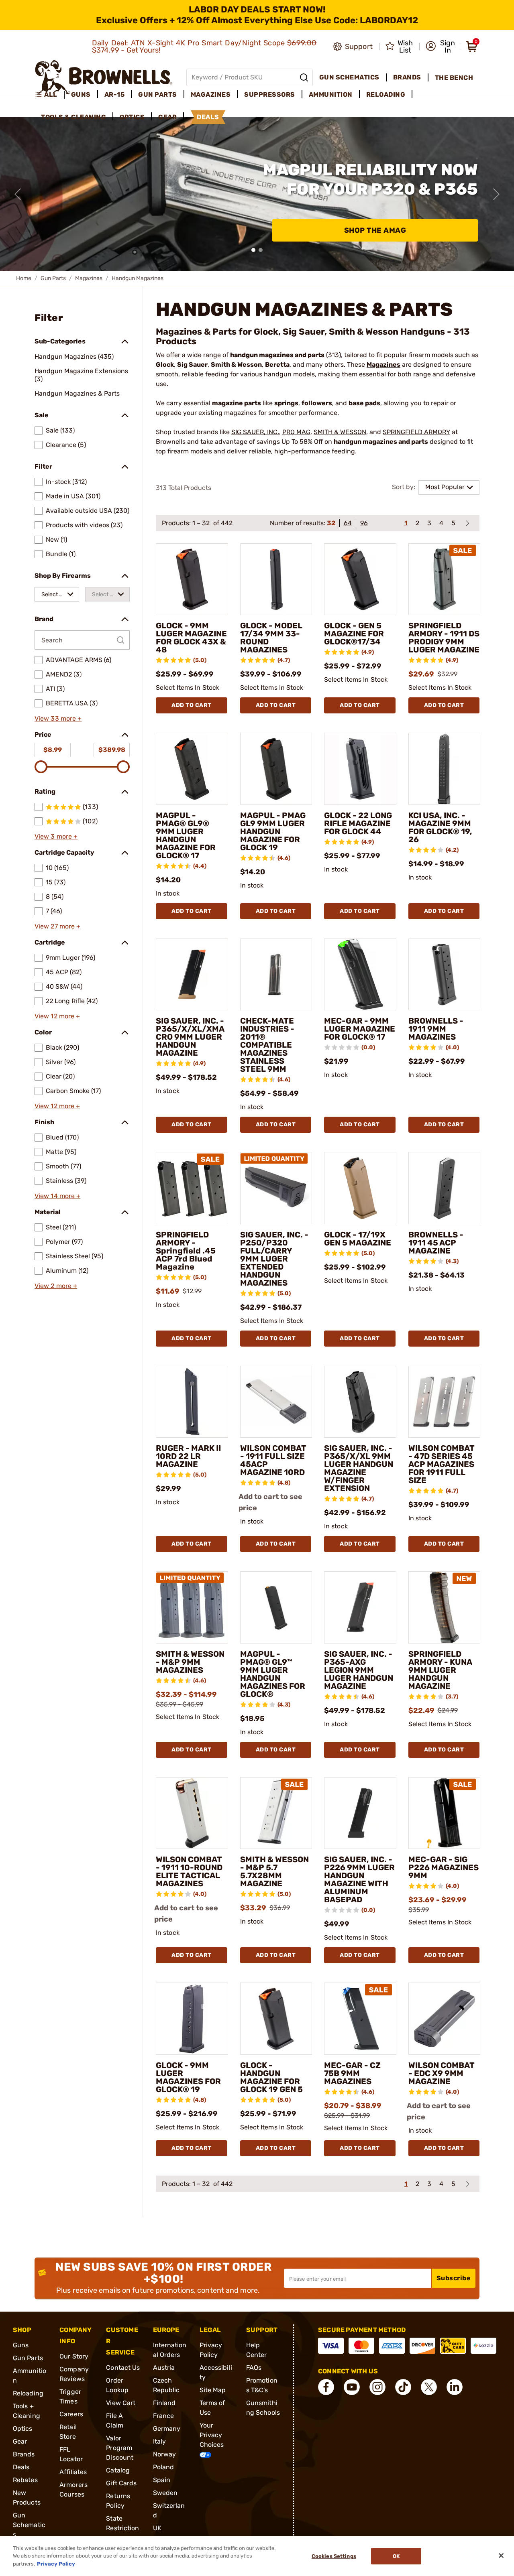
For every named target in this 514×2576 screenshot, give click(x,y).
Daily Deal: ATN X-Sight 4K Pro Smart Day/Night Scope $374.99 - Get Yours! (204, 47)
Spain (162, 2480)
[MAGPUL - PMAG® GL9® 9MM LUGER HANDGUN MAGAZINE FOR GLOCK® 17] (192, 769)
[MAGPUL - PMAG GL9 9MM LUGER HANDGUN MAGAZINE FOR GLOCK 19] (276, 769)
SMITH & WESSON (340, 432)
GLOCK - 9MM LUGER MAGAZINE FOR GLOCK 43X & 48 (191, 638)
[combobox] (57, 594)
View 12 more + (57, 1016)
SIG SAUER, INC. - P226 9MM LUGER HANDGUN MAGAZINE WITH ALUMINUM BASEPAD (359, 1879)
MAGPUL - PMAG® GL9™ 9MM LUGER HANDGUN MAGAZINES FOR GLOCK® (273, 1674)
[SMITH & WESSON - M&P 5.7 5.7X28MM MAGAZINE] (276, 1813)
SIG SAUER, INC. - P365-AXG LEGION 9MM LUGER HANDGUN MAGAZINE (359, 1670)
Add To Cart (192, 705)
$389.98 (112, 750)
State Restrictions (122, 2528)
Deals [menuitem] (208, 117)
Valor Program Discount (120, 2448)
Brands (24, 2454)
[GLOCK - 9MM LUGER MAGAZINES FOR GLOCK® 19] (192, 2019)
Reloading (28, 2393)
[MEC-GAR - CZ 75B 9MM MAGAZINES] (360, 2019)
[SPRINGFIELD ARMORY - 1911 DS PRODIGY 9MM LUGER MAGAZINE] (445, 579)
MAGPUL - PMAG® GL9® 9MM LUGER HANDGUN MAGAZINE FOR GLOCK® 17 (186, 835)
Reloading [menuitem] (386, 94)
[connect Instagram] (377, 2387)
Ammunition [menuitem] (331, 94)
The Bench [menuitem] (454, 78)
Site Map (213, 2390)
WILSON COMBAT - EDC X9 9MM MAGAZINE (442, 2073)
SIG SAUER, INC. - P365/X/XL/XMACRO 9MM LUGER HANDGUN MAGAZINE (190, 1037)
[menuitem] (50, 95)
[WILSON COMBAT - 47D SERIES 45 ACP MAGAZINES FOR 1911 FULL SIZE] (445, 1402)
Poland (164, 2467)
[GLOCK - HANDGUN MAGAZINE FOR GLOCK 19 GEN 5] (276, 2019)
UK (157, 2528)
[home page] (104, 77)
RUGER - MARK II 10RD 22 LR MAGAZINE (188, 1456)
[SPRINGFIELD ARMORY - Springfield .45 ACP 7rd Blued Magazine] (192, 1188)
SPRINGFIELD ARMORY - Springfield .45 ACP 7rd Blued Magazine (186, 1251)
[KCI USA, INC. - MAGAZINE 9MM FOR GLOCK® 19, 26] (445, 769)
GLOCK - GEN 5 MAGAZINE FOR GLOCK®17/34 (354, 634)
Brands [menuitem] (407, 77)
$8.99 (53, 750)
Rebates (25, 2480)
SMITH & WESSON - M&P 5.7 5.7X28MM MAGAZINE (274, 1871)
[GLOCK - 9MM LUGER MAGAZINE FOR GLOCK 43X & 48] (192, 579)
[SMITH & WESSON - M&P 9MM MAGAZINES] (192, 1607)
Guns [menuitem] (81, 94)
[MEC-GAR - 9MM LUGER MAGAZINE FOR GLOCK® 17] (360, 975)
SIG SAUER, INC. (255, 432)
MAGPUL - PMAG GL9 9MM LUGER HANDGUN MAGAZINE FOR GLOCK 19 (273, 831)
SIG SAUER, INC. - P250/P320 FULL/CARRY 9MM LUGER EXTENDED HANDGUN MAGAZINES (274, 1259)
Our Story (74, 2356)
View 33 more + (58, 718)
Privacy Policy (56, 2564)
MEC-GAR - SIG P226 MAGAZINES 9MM (444, 1867)
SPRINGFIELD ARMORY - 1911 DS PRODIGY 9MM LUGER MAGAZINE (444, 638)
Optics (23, 2429)
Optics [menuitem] (132, 117)
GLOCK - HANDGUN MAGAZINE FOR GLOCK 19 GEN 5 (271, 2077)
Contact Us (123, 2368)
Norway (165, 2454)
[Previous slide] (18, 194)
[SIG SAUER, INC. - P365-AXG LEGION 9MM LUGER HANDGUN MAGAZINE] (360, 1607)
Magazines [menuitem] (211, 94)
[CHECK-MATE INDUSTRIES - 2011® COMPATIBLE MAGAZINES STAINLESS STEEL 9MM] (276, 975)
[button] (440, 47)
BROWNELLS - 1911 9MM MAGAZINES (436, 1029)
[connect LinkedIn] (455, 2387)
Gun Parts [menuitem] (158, 94)
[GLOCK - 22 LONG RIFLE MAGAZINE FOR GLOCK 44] (360, 769)
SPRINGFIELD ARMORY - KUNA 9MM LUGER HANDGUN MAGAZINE (440, 1670)
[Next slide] (496, 194)
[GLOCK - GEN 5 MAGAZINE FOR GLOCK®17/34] (360, 579)
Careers (71, 2414)
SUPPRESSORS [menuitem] (270, 94)
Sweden (165, 2493)
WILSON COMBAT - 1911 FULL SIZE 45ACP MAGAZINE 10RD (273, 1460)
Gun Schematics (29, 2525)
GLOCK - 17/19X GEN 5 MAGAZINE (358, 1239)
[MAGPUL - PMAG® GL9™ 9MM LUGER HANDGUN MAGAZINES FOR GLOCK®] (276, 1607)
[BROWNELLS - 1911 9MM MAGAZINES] (445, 975)
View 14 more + (57, 1196)
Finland (164, 2403)
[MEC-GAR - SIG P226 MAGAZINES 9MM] (445, 1813)
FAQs (254, 2368)
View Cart (121, 2403)
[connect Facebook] (326, 2387)
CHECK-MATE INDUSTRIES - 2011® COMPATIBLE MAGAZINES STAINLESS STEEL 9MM (267, 1045)
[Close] (501, 2556)
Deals (21, 2467)
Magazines (89, 278)
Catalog (118, 2470)
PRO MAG (296, 432)
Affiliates (73, 2472)
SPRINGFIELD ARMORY (416, 432)
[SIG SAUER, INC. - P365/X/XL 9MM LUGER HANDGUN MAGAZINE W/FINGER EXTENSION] (360, 1402)
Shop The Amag (375, 230)
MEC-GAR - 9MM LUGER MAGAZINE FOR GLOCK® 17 (360, 1029)
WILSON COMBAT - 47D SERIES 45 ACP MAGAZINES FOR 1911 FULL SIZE (442, 1464)
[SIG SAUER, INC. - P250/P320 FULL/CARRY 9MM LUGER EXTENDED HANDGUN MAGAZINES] (276, 1188)
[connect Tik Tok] (403, 2387)
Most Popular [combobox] (445, 487)
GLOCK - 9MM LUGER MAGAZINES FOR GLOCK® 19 (188, 2077)
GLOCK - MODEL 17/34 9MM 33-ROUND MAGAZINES (271, 638)
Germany (167, 2429)
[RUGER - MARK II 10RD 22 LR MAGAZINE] (192, 1402)
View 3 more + (56, 836)
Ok (396, 2556)
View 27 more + (57, 926)
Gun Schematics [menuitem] (349, 77)
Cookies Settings (334, 2556)
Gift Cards (121, 2483)
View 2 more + (56, 1286)
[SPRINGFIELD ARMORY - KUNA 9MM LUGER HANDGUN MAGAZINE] (445, 1607)
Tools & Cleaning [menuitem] (73, 117)
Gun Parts (53, 278)
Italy (160, 2441)
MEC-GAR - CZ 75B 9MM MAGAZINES (352, 2073)
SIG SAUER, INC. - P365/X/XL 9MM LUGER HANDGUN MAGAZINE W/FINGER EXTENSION (359, 1468)
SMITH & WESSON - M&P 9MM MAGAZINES (190, 1662)
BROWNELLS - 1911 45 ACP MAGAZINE (436, 1243)
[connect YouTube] (352, 2387)
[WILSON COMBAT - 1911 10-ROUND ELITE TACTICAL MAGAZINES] (192, 1813)
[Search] (304, 77)
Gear (20, 2441)
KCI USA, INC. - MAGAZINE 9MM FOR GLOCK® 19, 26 (440, 827)
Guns (21, 2345)
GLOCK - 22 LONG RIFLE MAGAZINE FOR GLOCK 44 (358, 823)
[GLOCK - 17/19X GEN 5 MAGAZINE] (360, 1188)
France (164, 2416)
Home (24, 278)
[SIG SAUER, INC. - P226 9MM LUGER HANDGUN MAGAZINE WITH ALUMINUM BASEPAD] (360, 1813)
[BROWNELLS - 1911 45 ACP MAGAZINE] (445, 1188)
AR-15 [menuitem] (115, 94)
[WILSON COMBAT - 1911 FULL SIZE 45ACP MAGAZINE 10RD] (276, 1402)
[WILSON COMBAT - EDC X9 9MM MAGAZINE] (445, 2019)
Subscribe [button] (454, 2278)
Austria (164, 2368)
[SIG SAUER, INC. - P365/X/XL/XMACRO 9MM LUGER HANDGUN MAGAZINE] (192, 975)
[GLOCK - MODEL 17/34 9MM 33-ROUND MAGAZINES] (276, 579)
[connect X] (429, 2387)
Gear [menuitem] (167, 117)
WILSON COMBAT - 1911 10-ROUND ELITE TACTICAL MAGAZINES (189, 1871)
